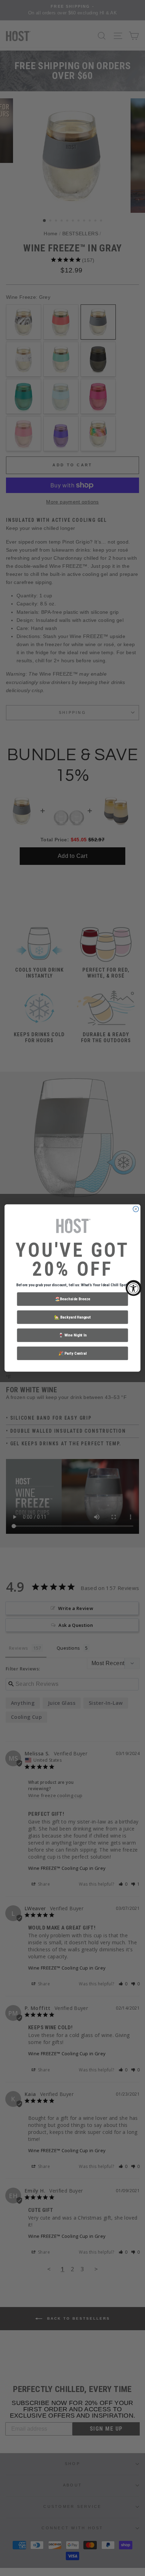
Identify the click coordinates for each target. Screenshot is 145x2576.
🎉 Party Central (72, 1353)
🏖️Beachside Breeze (72, 1299)
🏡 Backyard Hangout (72, 1317)
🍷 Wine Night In (72, 1335)
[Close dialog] (136, 1209)
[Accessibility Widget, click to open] (134, 1288)
